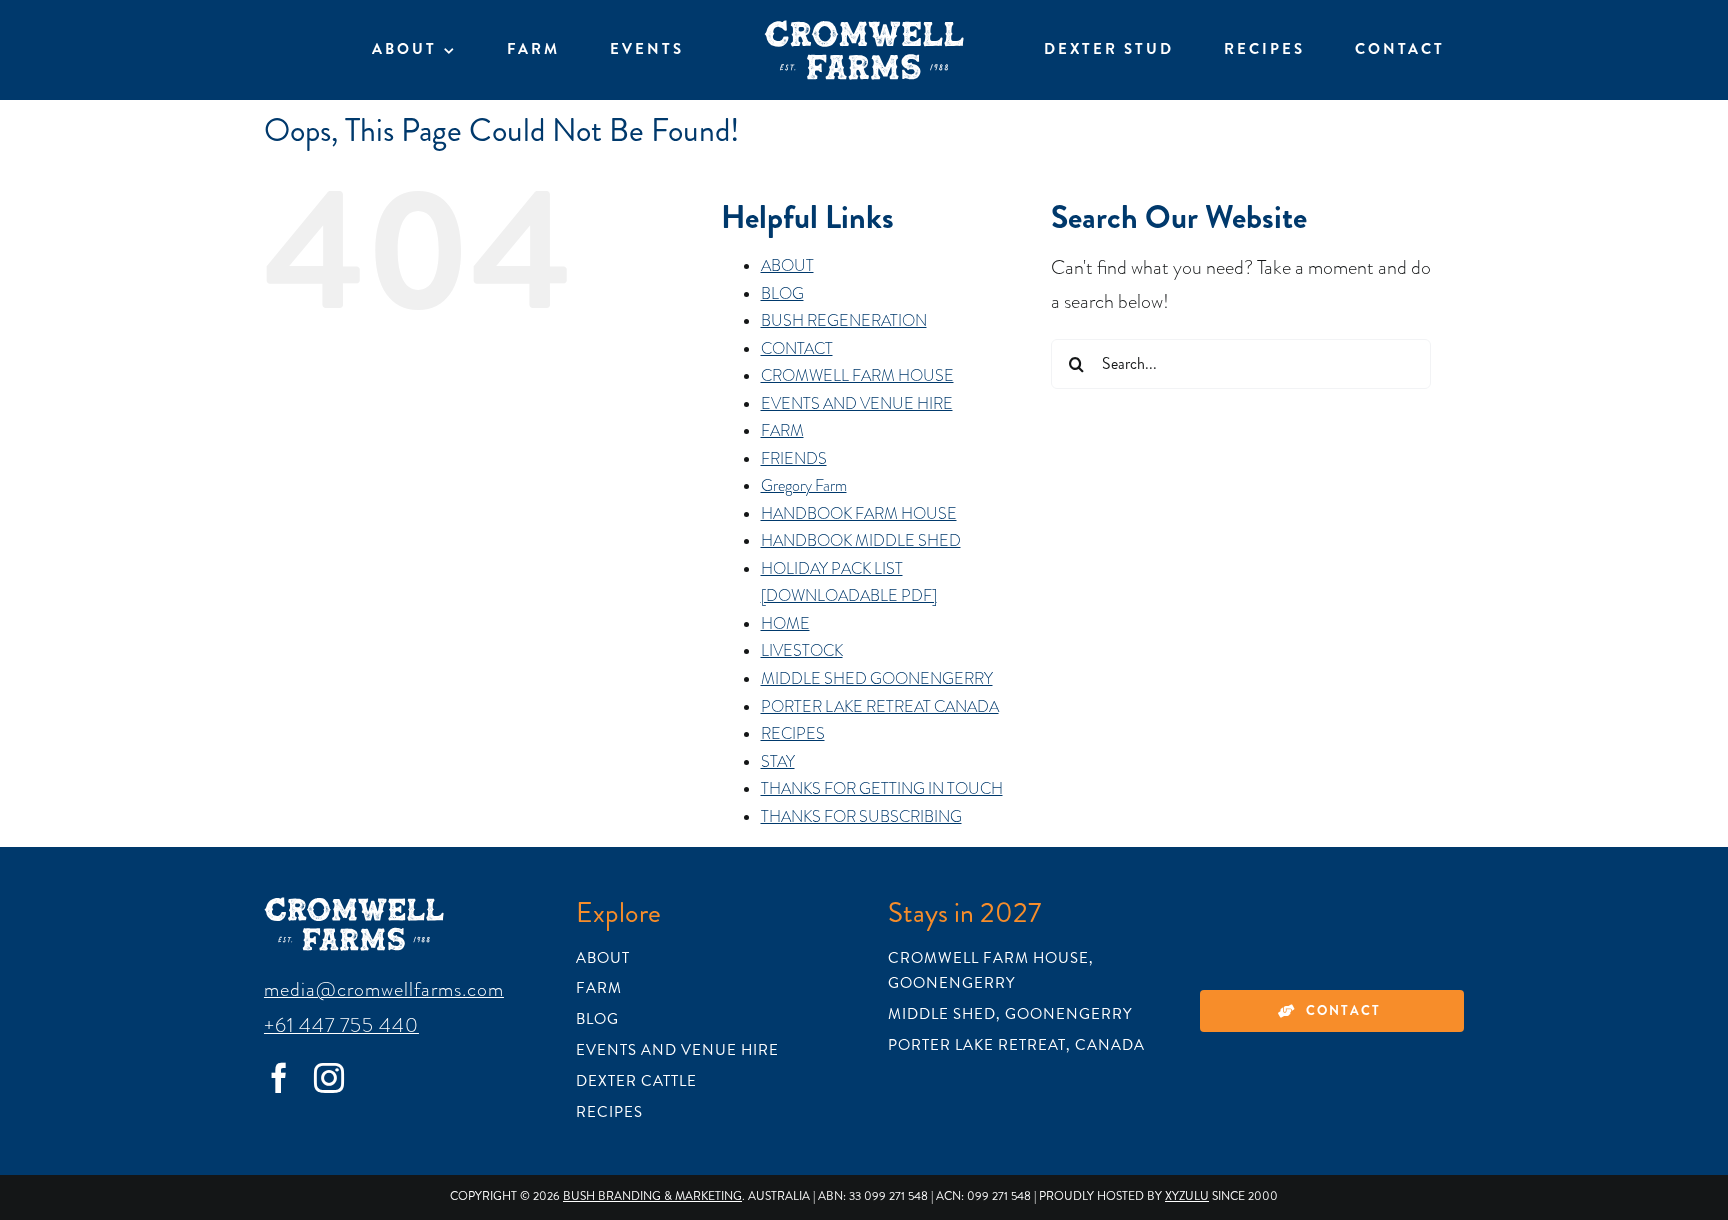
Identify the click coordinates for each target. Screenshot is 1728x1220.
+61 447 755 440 (341, 1025)
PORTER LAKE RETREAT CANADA (880, 707)
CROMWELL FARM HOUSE (857, 376)
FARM (782, 431)
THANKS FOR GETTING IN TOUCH (882, 789)
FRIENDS (794, 459)
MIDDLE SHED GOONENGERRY (877, 679)
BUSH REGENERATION (844, 321)
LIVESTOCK (802, 651)
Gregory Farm (804, 486)
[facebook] (279, 1078)
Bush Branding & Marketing (652, 1196)
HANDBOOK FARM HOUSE (859, 514)
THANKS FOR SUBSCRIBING (861, 817)
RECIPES (793, 734)
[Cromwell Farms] (864, 30)
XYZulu (1187, 1196)
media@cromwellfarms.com (384, 989)
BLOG (782, 294)
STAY (778, 762)
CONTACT (797, 349)
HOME (785, 624)
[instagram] (329, 1078)
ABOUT (787, 266)
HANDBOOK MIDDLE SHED (861, 541)
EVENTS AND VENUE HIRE (857, 404)
